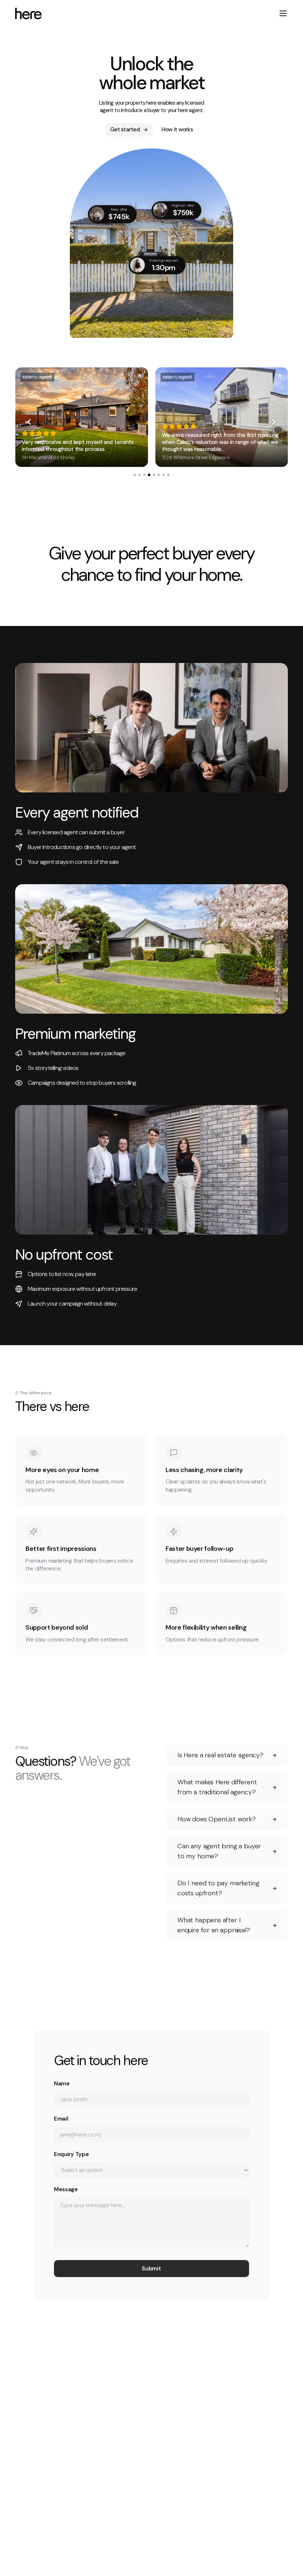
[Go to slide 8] (168, 475)
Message (66, 2189)
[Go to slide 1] (135, 475)
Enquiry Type (71, 2154)
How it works (177, 129)
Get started (125, 129)
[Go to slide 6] (159, 475)
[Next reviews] (274, 422)
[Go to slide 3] (144, 475)
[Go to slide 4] (149, 475)
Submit (151, 2269)
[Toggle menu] (283, 13)
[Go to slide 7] (164, 475)
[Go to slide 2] (139, 475)
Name (62, 2084)
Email (61, 2119)
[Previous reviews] (29, 422)
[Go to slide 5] (154, 475)
